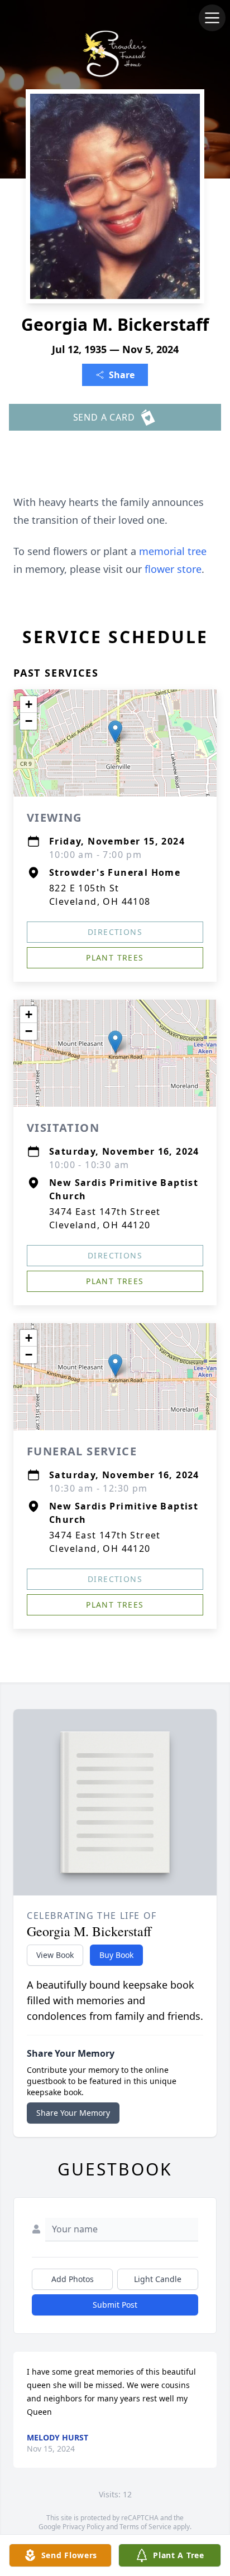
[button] (115, 732)
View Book (55, 1955)
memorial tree (173, 551)
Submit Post (115, 2305)
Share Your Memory (73, 2113)
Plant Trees (115, 957)
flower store (173, 569)
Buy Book (116, 1955)
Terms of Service (145, 2527)
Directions (115, 932)
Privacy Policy (83, 2527)
